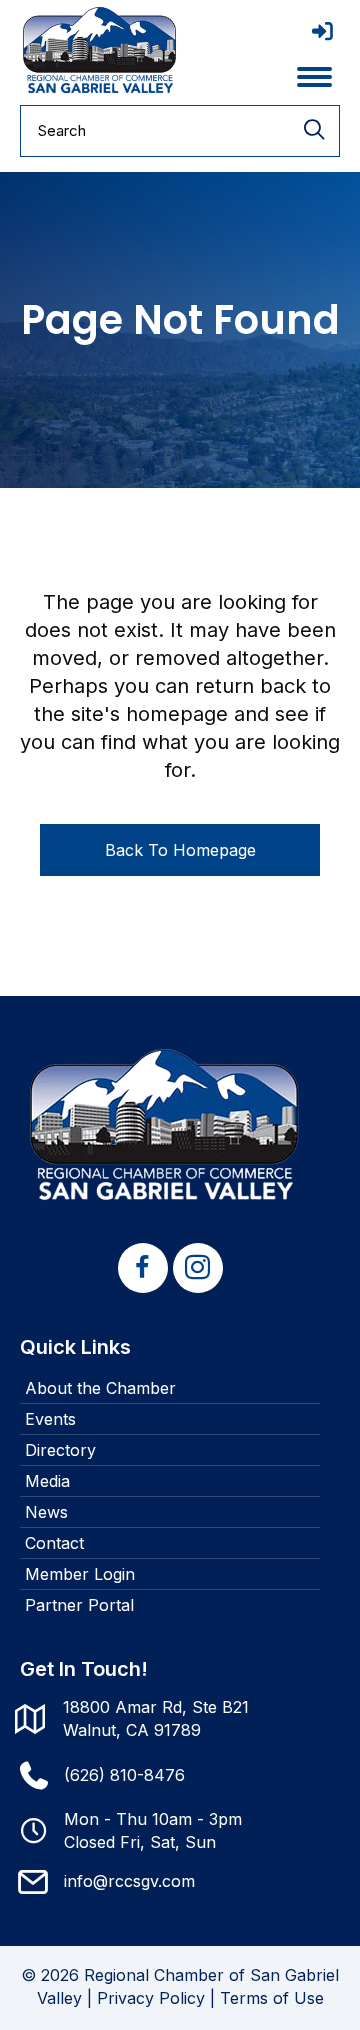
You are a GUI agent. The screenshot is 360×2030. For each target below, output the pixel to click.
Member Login (80, 1574)
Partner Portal (79, 1605)
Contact (54, 1543)
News (46, 1512)
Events (50, 1419)
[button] (143, 1268)
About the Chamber (100, 1388)
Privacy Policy (151, 1998)
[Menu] (314, 77)
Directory (60, 1450)
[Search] (314, 131)
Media (47, 1481)
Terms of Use (272, 1998)
